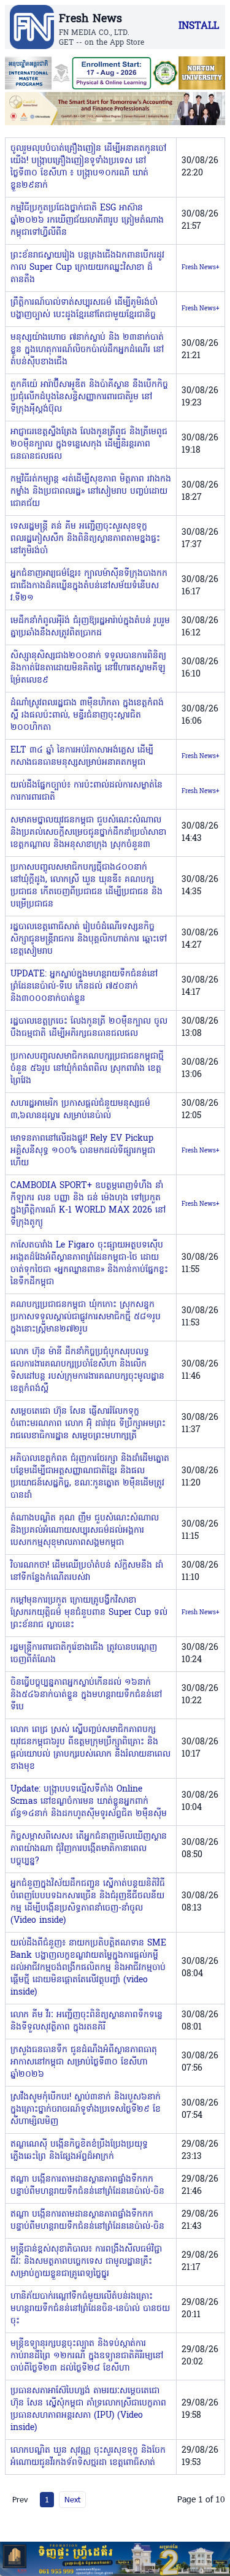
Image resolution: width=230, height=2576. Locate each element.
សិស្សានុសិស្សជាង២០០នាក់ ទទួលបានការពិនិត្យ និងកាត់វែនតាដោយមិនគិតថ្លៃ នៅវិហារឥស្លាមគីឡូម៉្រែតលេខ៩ (88, 668)
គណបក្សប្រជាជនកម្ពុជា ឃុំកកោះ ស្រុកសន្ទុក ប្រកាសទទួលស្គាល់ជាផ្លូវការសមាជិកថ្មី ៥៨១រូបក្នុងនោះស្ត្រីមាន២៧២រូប (86, 1317)
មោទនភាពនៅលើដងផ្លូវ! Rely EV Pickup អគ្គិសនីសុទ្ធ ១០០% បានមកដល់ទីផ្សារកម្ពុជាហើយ (83, 1151)
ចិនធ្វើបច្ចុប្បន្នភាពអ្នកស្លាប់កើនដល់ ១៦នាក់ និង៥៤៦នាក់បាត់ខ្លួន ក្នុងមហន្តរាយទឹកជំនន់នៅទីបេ (86, 1695)
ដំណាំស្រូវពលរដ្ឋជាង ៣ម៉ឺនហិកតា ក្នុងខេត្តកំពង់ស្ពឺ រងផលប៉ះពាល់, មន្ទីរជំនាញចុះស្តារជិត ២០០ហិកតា (87, 715)
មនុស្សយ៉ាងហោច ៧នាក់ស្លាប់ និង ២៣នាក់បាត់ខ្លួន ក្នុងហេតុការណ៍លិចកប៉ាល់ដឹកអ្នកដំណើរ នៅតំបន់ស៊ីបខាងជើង (87, 350)
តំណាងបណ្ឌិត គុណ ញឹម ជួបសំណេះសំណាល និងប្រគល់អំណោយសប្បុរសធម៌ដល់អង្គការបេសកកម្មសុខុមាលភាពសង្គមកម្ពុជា (85, 1531)
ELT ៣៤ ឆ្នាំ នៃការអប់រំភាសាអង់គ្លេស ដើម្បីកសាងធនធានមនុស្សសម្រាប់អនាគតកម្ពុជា (82, 757)
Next (72, 2499)
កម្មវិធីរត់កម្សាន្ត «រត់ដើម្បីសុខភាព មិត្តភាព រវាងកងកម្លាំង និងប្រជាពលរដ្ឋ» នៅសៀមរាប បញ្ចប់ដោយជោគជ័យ (91, 492)
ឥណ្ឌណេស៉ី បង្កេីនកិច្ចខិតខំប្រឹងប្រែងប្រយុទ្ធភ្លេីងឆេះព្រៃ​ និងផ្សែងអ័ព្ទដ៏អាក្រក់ (79, 2151)
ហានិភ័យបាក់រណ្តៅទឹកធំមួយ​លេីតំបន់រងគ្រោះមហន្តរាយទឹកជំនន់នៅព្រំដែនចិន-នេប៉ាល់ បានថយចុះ (90, 2309)
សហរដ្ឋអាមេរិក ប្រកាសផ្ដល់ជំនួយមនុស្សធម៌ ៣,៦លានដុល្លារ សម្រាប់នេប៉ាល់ (80, 1110)
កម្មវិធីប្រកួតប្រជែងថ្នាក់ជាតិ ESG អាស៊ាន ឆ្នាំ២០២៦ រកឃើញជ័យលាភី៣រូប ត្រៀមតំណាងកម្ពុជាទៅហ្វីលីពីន (87, 220)
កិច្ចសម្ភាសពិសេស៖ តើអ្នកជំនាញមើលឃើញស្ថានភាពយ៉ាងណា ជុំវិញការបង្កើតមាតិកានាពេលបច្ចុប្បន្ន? (89, 1849)
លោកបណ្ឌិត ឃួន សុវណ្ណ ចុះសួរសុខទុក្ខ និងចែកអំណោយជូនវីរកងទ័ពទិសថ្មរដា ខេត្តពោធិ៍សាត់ (88, 2457)
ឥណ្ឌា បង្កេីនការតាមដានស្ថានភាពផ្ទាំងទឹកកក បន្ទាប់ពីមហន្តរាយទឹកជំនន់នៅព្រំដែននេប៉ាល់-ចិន (87, 2186)
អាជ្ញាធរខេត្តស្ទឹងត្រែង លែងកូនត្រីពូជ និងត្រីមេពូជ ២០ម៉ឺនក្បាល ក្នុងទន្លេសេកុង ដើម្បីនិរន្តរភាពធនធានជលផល (89, 444)
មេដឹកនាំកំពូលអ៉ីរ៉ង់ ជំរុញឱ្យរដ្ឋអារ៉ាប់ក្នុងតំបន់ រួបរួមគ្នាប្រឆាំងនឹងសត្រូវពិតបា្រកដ (90, 627)
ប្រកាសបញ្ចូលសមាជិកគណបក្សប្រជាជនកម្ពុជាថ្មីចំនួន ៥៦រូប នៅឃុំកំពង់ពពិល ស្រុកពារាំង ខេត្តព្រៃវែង (87, 1069)
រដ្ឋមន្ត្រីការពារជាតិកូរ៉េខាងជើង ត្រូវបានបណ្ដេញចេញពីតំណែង (84, 1654)
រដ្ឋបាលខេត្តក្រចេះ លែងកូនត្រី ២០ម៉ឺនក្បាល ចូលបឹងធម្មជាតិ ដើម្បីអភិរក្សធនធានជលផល (89, 1028)
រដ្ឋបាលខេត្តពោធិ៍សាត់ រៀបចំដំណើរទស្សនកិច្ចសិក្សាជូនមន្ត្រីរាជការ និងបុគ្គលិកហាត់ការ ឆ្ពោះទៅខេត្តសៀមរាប (89, 939)
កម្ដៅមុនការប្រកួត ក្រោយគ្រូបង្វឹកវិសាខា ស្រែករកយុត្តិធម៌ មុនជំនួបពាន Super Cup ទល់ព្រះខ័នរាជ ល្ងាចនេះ (89, 1613)
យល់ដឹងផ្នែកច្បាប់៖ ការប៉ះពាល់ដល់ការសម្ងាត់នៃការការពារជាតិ (86, 792)
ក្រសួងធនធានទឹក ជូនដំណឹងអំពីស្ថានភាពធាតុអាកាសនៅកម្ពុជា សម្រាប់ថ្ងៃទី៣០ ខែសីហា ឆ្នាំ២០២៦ (84, 2062)
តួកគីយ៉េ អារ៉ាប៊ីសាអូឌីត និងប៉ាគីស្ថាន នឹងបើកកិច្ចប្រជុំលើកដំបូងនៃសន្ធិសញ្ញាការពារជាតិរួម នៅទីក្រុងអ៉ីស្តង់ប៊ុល (89, 397)
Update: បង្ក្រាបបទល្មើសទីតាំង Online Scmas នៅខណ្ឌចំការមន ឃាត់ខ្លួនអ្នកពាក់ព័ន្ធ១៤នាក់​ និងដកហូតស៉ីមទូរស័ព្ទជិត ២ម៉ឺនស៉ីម (89, 1802)
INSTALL (199, 26)
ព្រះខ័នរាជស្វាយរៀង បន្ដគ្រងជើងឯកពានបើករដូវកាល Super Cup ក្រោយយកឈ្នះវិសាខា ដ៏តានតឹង (87, 268)
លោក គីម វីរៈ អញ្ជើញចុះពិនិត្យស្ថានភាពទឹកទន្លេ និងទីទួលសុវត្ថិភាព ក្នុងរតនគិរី (86, 2021)
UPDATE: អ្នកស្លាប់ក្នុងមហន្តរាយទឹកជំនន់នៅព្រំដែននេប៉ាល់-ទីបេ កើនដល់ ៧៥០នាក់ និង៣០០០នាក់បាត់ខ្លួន (84, 987)
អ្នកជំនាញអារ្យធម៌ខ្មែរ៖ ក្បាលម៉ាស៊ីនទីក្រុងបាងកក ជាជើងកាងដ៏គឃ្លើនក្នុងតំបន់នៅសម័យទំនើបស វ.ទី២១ (89, 586)
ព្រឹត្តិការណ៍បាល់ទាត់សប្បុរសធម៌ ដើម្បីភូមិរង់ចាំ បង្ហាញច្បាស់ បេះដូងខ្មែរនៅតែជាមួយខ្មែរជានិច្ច (84, 309)
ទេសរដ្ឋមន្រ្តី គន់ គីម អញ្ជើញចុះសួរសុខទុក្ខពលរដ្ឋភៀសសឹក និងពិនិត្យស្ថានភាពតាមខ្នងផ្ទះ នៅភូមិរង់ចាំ (85, 539)
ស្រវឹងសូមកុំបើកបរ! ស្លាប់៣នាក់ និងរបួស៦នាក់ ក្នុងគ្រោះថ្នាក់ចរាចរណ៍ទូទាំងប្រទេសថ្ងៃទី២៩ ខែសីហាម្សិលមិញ (86, 2110)
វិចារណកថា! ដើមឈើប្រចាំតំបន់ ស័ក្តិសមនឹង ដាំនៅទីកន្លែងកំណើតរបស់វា (87, 1572)
